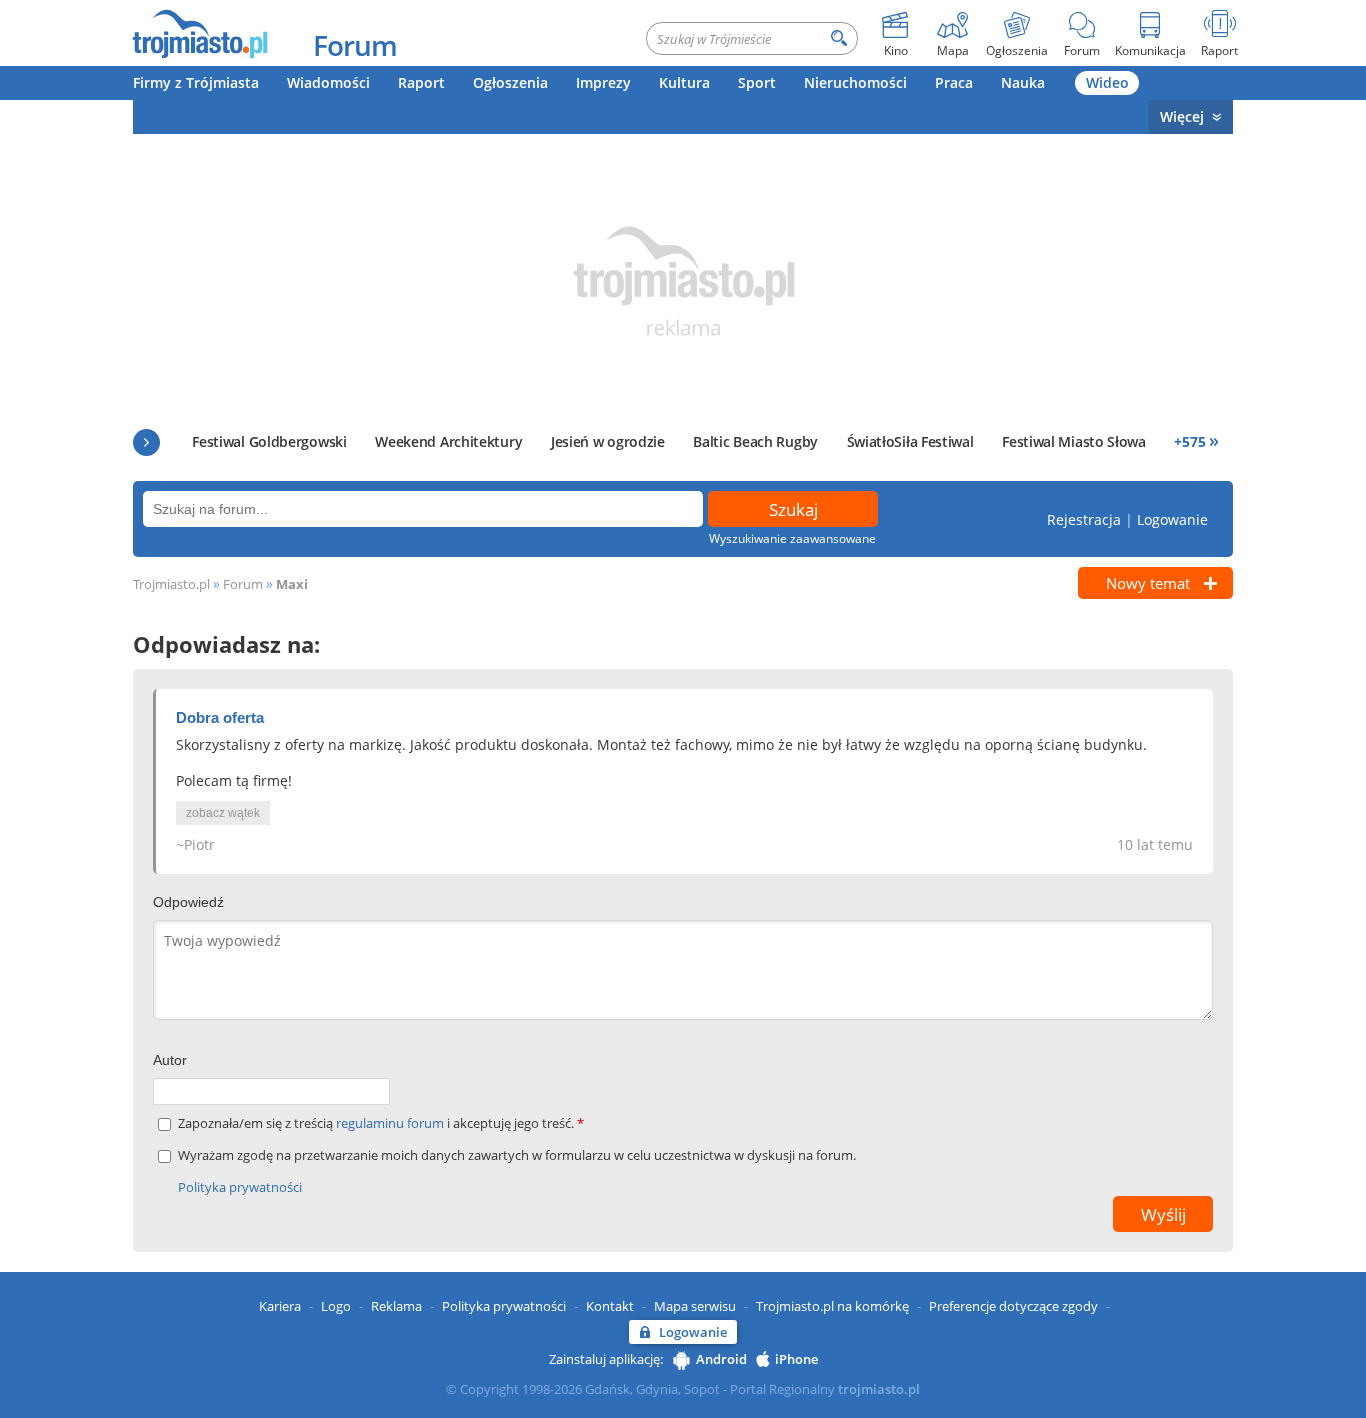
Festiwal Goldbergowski (269, 441)
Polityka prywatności (240, 1187)
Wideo (1107, 82)
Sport (757, 82)
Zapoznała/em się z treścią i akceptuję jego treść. (381, 1123)
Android (721, 1359)
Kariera (280, 1306)
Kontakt (610, 1306)
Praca (954, 82)
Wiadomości (328, 82)
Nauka (1023, 82)
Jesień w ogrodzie (608, 441)
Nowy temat (1148, 583)
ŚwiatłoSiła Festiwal (910, 441)
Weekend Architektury (448, 441)
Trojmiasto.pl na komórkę (832, 1306)
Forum (355, 45)
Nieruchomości (855, 82)
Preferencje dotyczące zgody (1013, 1306)
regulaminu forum (391, 1123)
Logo (336, 1306)
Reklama (396, 1306)
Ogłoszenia (510, 82)
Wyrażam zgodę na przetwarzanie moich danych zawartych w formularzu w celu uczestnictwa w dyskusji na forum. (517, 1155)
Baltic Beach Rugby (755, 441)
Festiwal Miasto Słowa (1074, 441)
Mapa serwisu (695, 1306)
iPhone (796, 1359)
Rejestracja (1084, 519)
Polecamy (146, 442)
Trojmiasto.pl (171, 584)
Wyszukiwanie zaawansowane (792, 538)
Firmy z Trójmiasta (196, 82)
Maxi (292, 584)
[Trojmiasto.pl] (199, 33)
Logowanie (1172, 519)
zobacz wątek (223, 813)
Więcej (1182, 116)
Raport (421, 82)
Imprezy (603, 82)
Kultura (684, 82)
